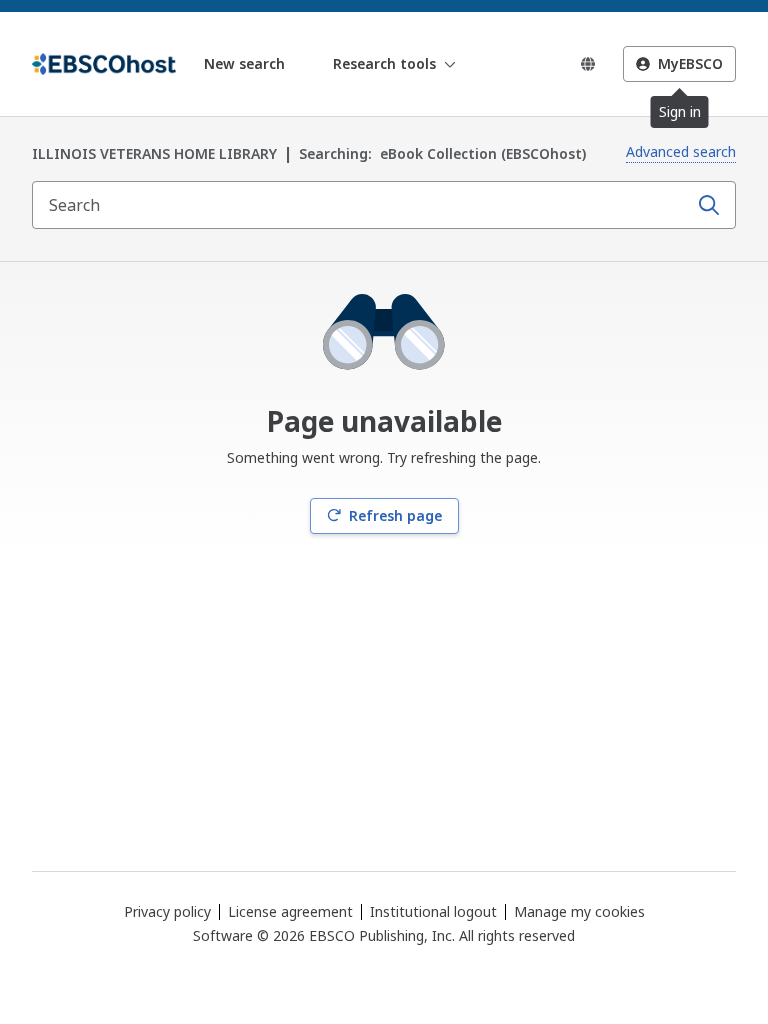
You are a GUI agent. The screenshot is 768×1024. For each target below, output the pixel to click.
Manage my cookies (579, 912)
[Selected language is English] (588, 64)
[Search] (709, 205)
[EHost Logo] (104, 64)
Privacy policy (167, 911)
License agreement (290, 911)
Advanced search (681, 151)
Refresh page (395, 515)
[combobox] (362, 205)
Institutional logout (433, 911)
